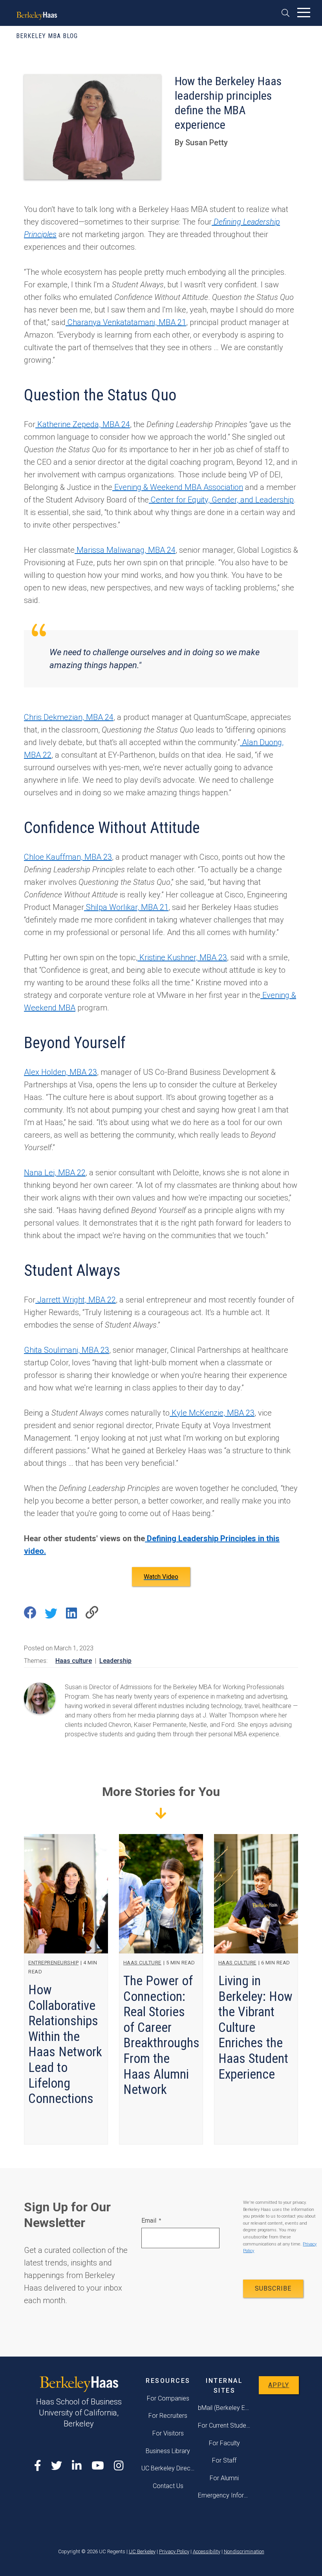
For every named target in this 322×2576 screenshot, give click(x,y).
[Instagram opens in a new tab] (119, 2466)
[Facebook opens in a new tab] (38, 2466)
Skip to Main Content (26, 31)
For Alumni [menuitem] (224, 2478)
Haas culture (74, 1661)
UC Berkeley (142, 2551)
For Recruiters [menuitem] (168, 2416)
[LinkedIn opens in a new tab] (77, 2466)
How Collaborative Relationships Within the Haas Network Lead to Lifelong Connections (65, 2044)
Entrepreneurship (53, 1963)
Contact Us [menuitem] (168, 2486)
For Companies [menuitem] (168, 2398)
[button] (288, 13)
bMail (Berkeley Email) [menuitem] (225, 2408)
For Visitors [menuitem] (168, 2433)
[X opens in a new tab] (57, 2466)
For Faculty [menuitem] (224, 2443)
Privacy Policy (174, 2551)
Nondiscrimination (244, 2551)
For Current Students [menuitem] (225, 2425)
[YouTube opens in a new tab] (98, 2466)
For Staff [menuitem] (224, 2460)
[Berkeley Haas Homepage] (37, 14)
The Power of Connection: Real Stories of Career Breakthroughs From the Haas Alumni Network (161, 2035)
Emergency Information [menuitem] (225, 2495)
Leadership (115, 1661)
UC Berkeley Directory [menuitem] (168, 2468)
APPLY (279, 2385)
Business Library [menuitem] (168, 2451)
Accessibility (207, 2551)
